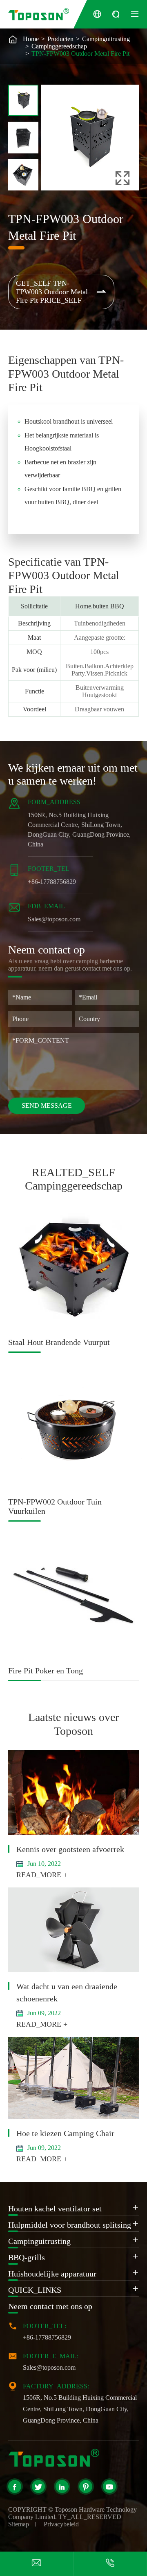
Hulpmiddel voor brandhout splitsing (70, 2225)
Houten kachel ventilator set (55, 2209)
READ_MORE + (42, 1875)
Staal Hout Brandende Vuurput (59, 1342)
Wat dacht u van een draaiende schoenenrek (67, 1992)
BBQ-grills (27, 2257)
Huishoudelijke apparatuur (52, 2274)
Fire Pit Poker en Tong (46, 1671)
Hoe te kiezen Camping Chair (65, 2133)
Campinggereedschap (59, 46)
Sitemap (19, 2524)
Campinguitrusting (106, 39)
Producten (60, 39)
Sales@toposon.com (54, 919)
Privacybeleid (61, 2524)
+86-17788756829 (52, 882)
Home (31, 39)
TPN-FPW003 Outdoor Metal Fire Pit (80, 54)
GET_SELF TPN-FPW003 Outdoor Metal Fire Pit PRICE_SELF (61, 292)
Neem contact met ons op (50, 2306)
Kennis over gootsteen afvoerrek (70, 1849)
